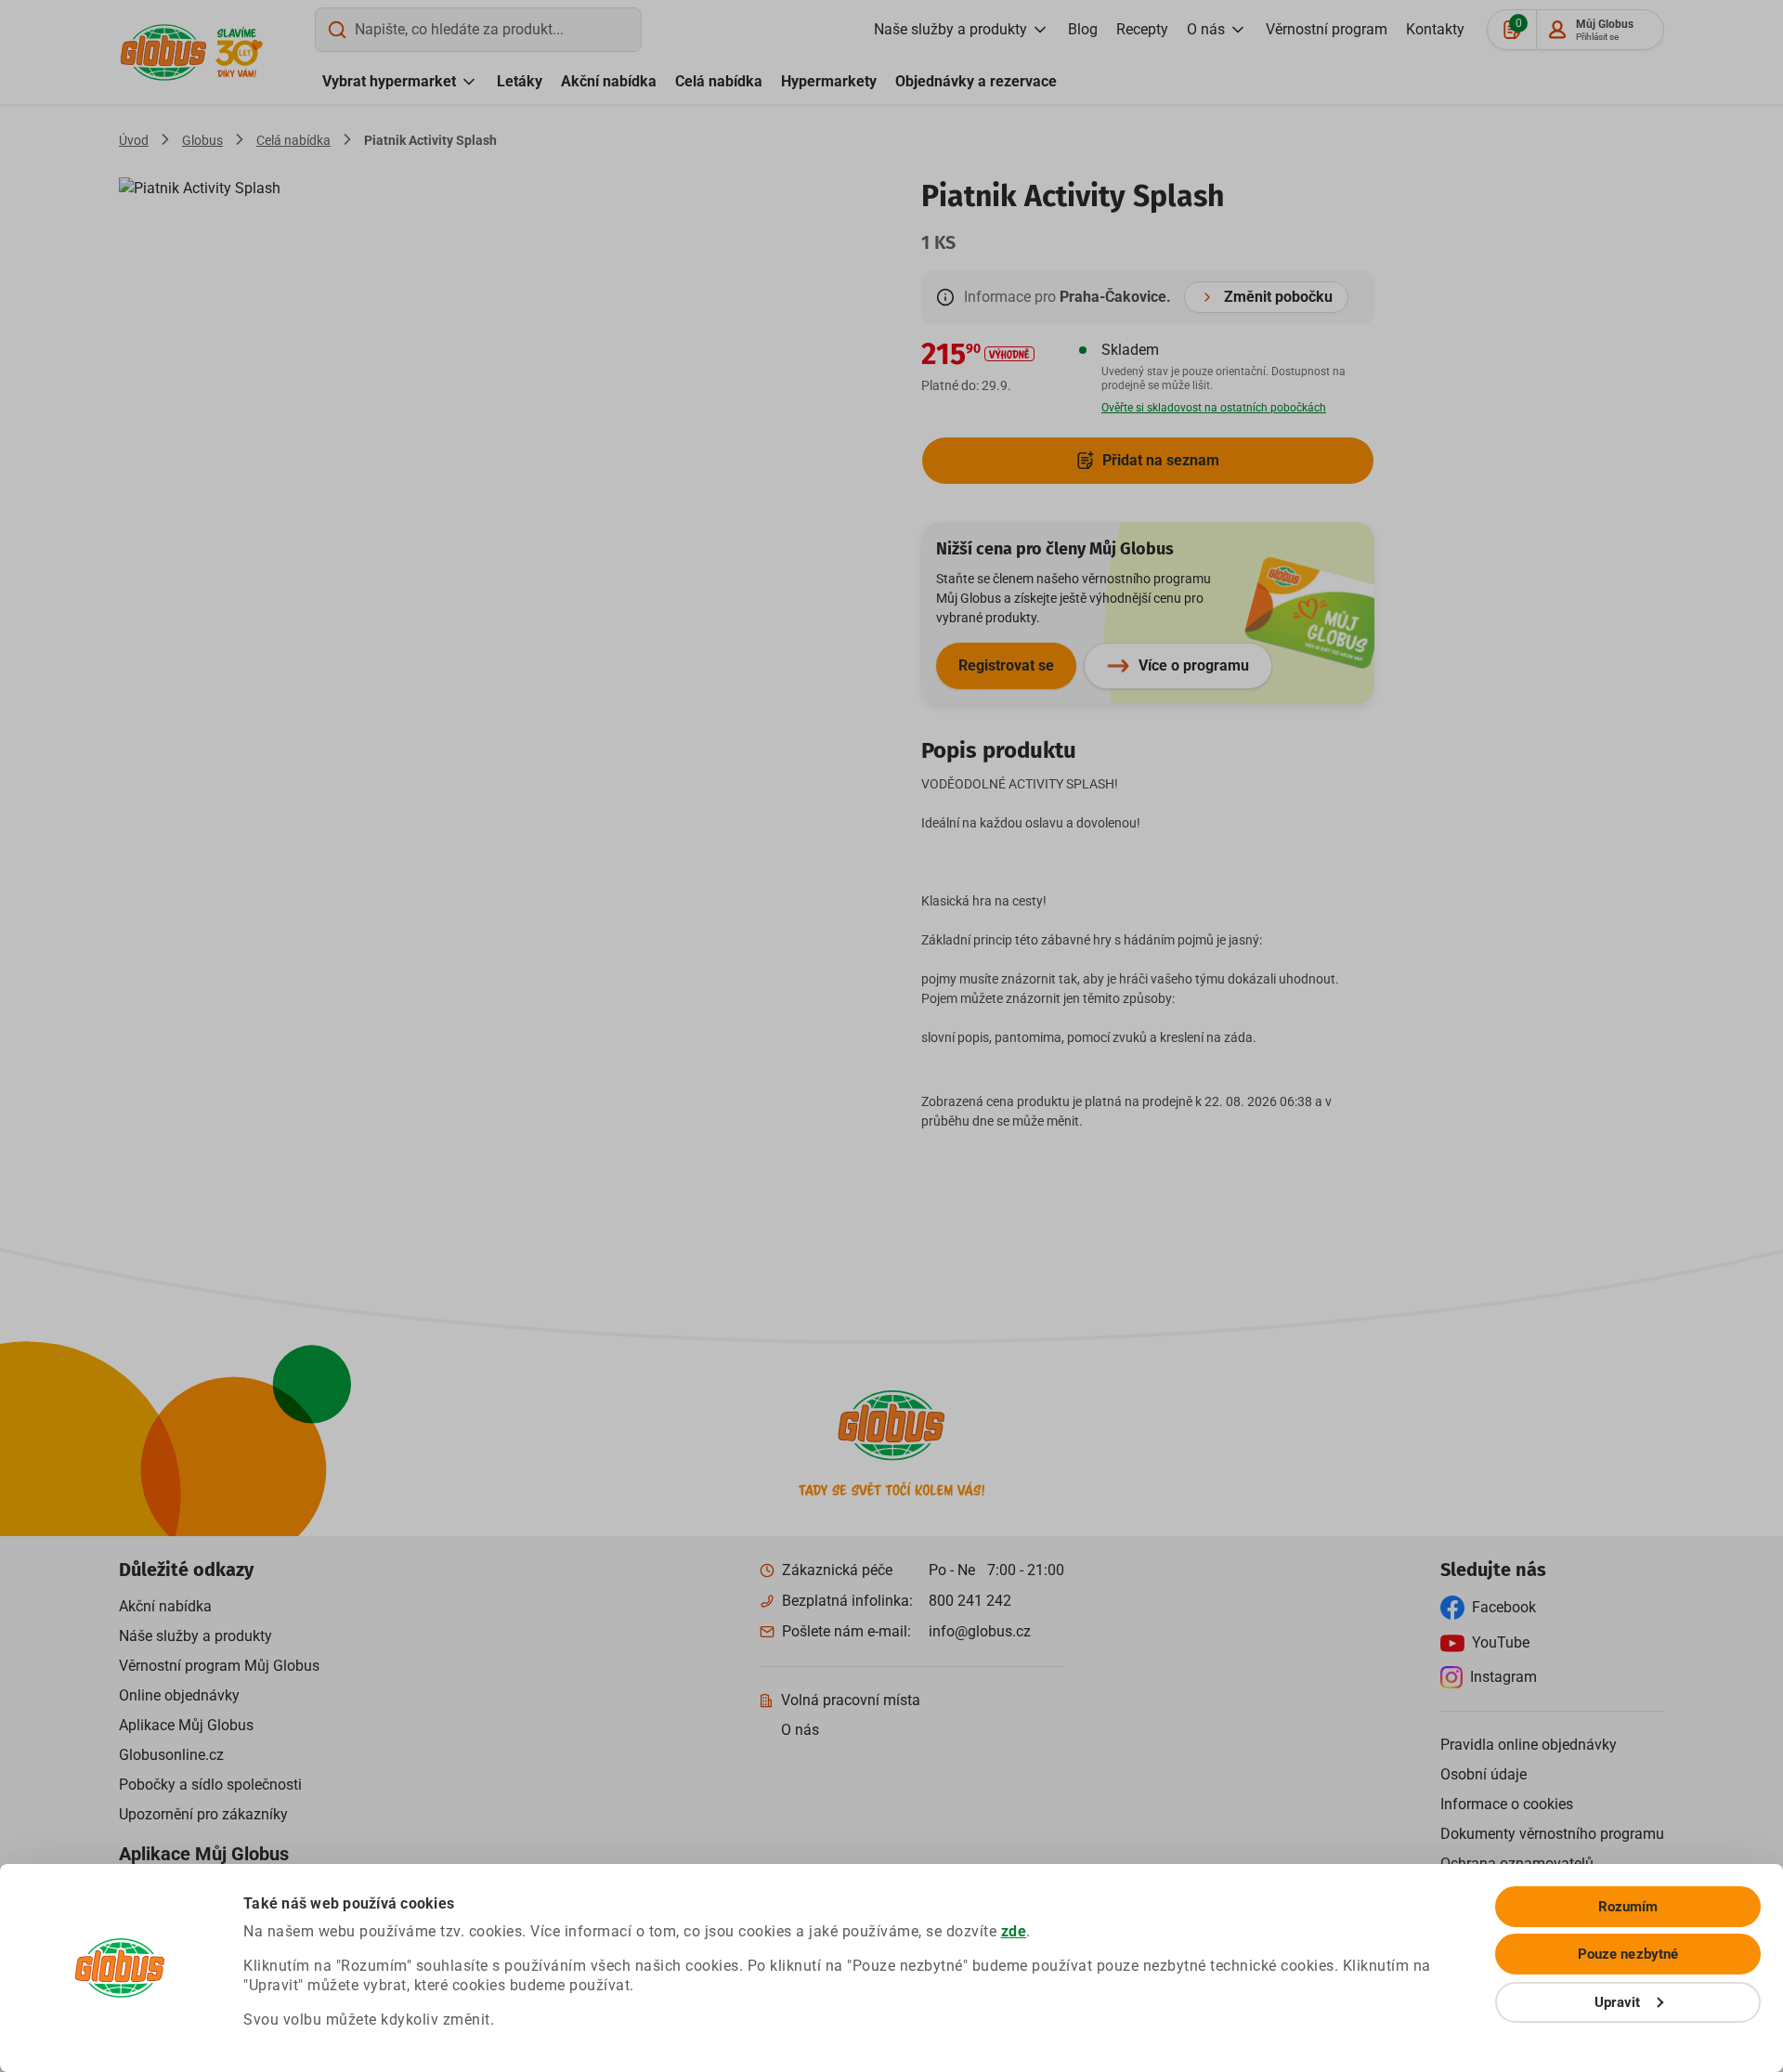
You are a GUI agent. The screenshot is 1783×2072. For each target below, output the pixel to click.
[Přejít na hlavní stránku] (163, 52)
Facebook (1504, 1607)
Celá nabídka (719, 81)
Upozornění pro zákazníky (203, 1814)
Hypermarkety (829, 81)
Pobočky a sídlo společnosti (210, 1785)
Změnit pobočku (1278, 297)
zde (1014, 1931)
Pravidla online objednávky (1529, 1745)
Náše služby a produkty (195, 1636)
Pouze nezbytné (1628, 1954)
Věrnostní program (1327, 29)
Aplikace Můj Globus (186, 1725)
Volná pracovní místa (851, 1700)
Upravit (1618, 2002)
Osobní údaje (1484, 1774)
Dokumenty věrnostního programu (1552, 1834)
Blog (1083, 29)
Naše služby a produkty (950, 29)
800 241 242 (970, 1601)
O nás (1206, 29)
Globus (202, 140)
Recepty (1142, 29)
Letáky (520, 81)
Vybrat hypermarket (389, 81)
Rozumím (1628, 1907)
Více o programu (1194, 665)
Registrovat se (1006, 665)
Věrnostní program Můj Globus (219, 1666)
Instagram (1503, 1677)
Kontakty (1435, 29)
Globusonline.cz (171, 1755)
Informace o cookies (1507, 1804)
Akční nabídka (609, 81)
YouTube (1501, 1642)
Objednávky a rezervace (976, 81)
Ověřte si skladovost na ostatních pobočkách (1214, 408)
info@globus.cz (980, 1631)
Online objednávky (179, 1695)
